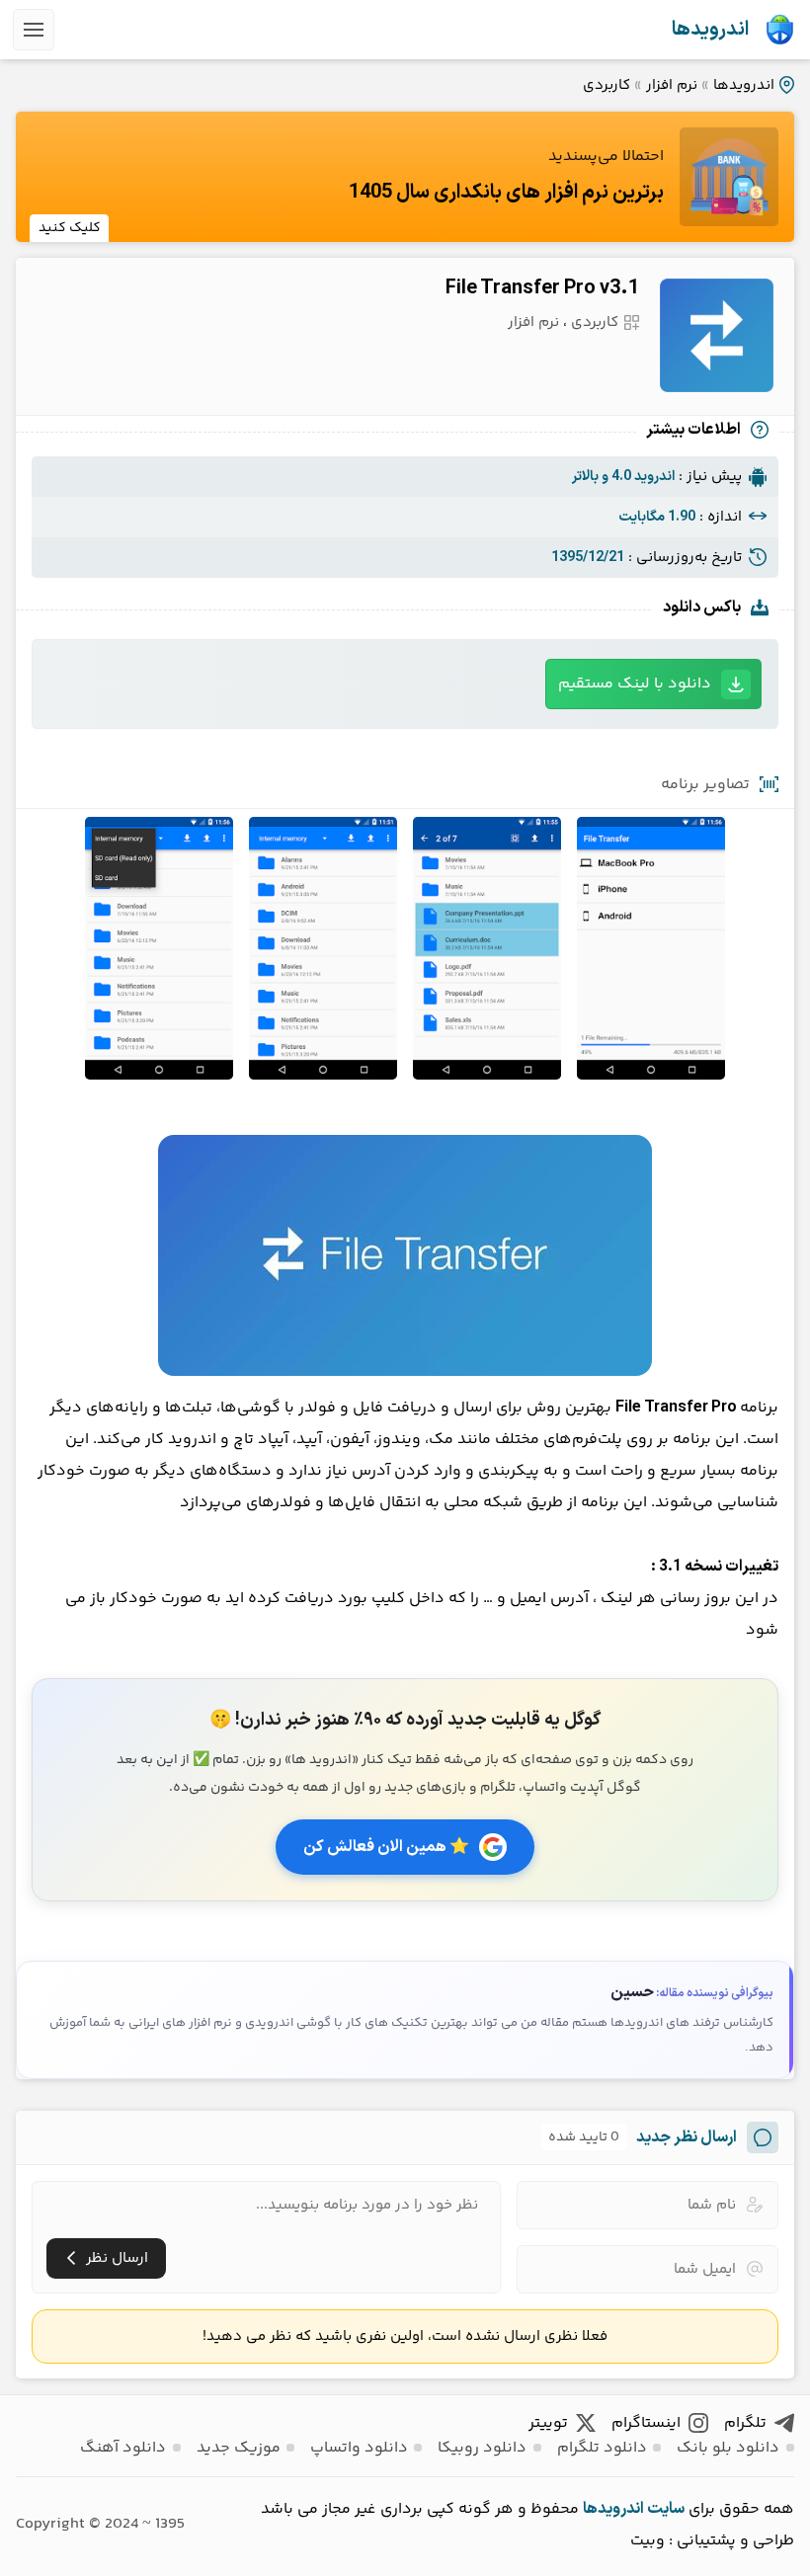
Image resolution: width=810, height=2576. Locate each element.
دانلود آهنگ (123, 2448)
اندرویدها (710, 30)
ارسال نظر (117, 2258)
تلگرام (745, 2423)
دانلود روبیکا (482, 2448)
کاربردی (607, 85)
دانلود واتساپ (359, 2448)
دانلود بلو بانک (728, 2448)
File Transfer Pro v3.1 (542, 288)
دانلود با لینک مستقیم (635, 684)
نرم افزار (672, 85)
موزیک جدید (239, 2448)
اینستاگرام (646, 2423)
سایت (666, 2509)
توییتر (548, 2423)
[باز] (34, 30)
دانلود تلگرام (602, 2448)
